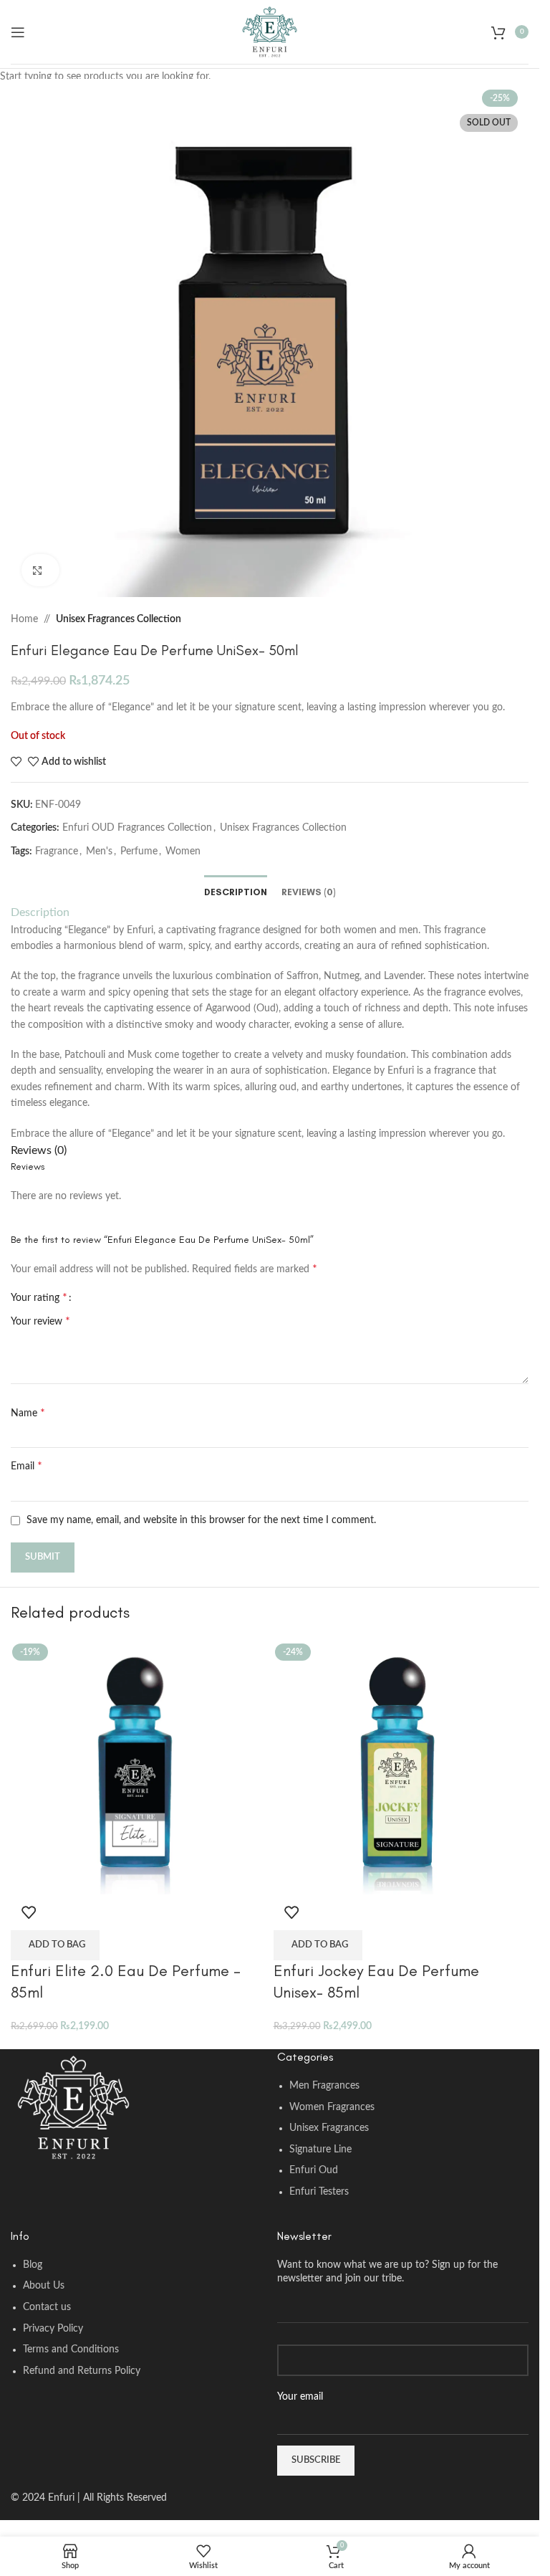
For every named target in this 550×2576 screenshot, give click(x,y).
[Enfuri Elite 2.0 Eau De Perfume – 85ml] (139, 1766)
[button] (55, 1945)
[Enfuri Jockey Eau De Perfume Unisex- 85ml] (401, 1766)
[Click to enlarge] (40, 570)
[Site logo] (270, 32)
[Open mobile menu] (18, 32)
